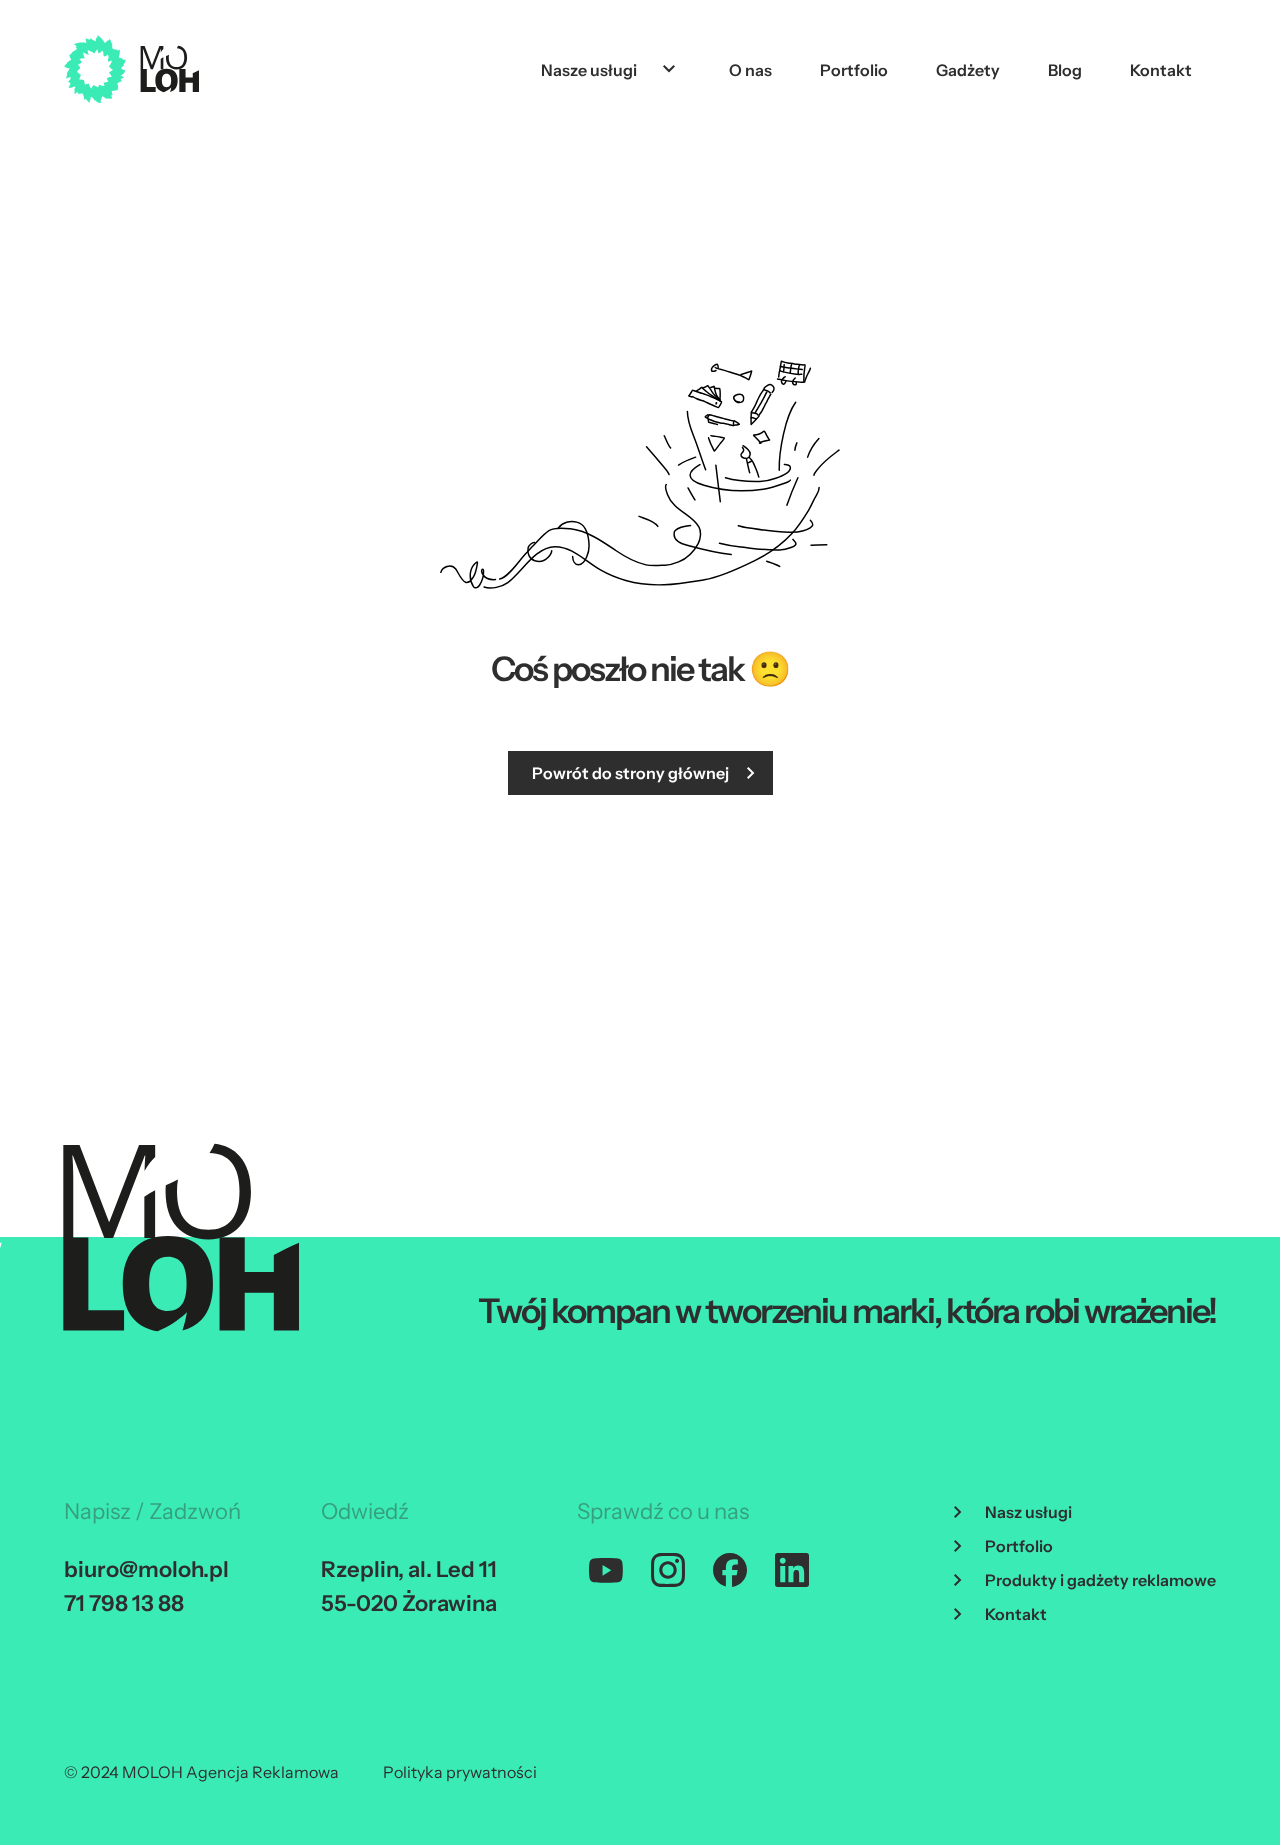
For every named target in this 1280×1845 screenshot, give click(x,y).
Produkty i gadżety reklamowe (1100, 1580)
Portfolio (854, 70)
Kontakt (1161, 70)
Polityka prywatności (460, 1772)
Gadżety (968, 70)
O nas (750, 70)
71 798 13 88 (124, 1603)
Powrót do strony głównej (630, 773)
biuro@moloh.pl (146, 1569)
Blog (1065, 70)
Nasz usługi (1028, 1512)
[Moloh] (131, 69)
